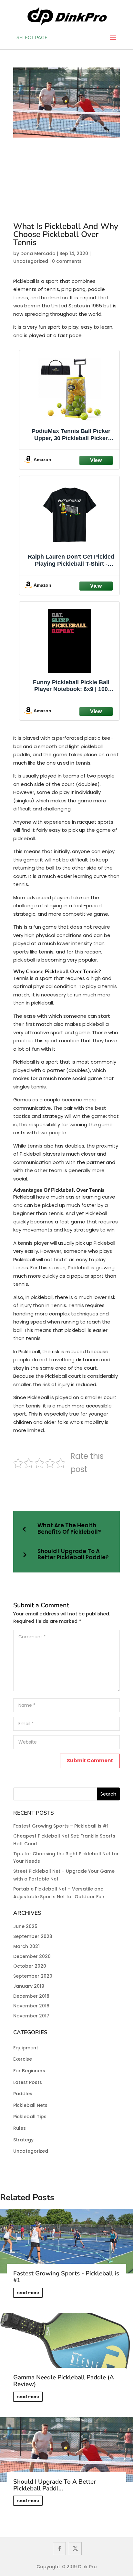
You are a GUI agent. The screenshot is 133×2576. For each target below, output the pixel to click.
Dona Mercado (38, 253)
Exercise (23, 2059)
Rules (20, 2128)
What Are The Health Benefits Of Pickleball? (69, 1529)
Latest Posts (28, 2082)
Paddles (23, 2094)
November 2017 (31, 2016)
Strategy (23, 2140)
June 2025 (25, 1926)
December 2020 (32, 1956)
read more (28, 2293)
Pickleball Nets (30, 2105)
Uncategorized (31, 261)
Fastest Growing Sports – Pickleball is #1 (61, 1826)
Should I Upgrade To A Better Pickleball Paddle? (73, 1555)
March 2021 (26, 1946)
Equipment (26, 2048)
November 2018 (31, 2006)
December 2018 (31, 1996)
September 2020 (33, 1976)
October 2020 (30, 1966)
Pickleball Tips (30, 2117)
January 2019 (29, 1986)
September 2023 (33, 1936)
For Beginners (29, 2071)
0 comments (67, 261)
